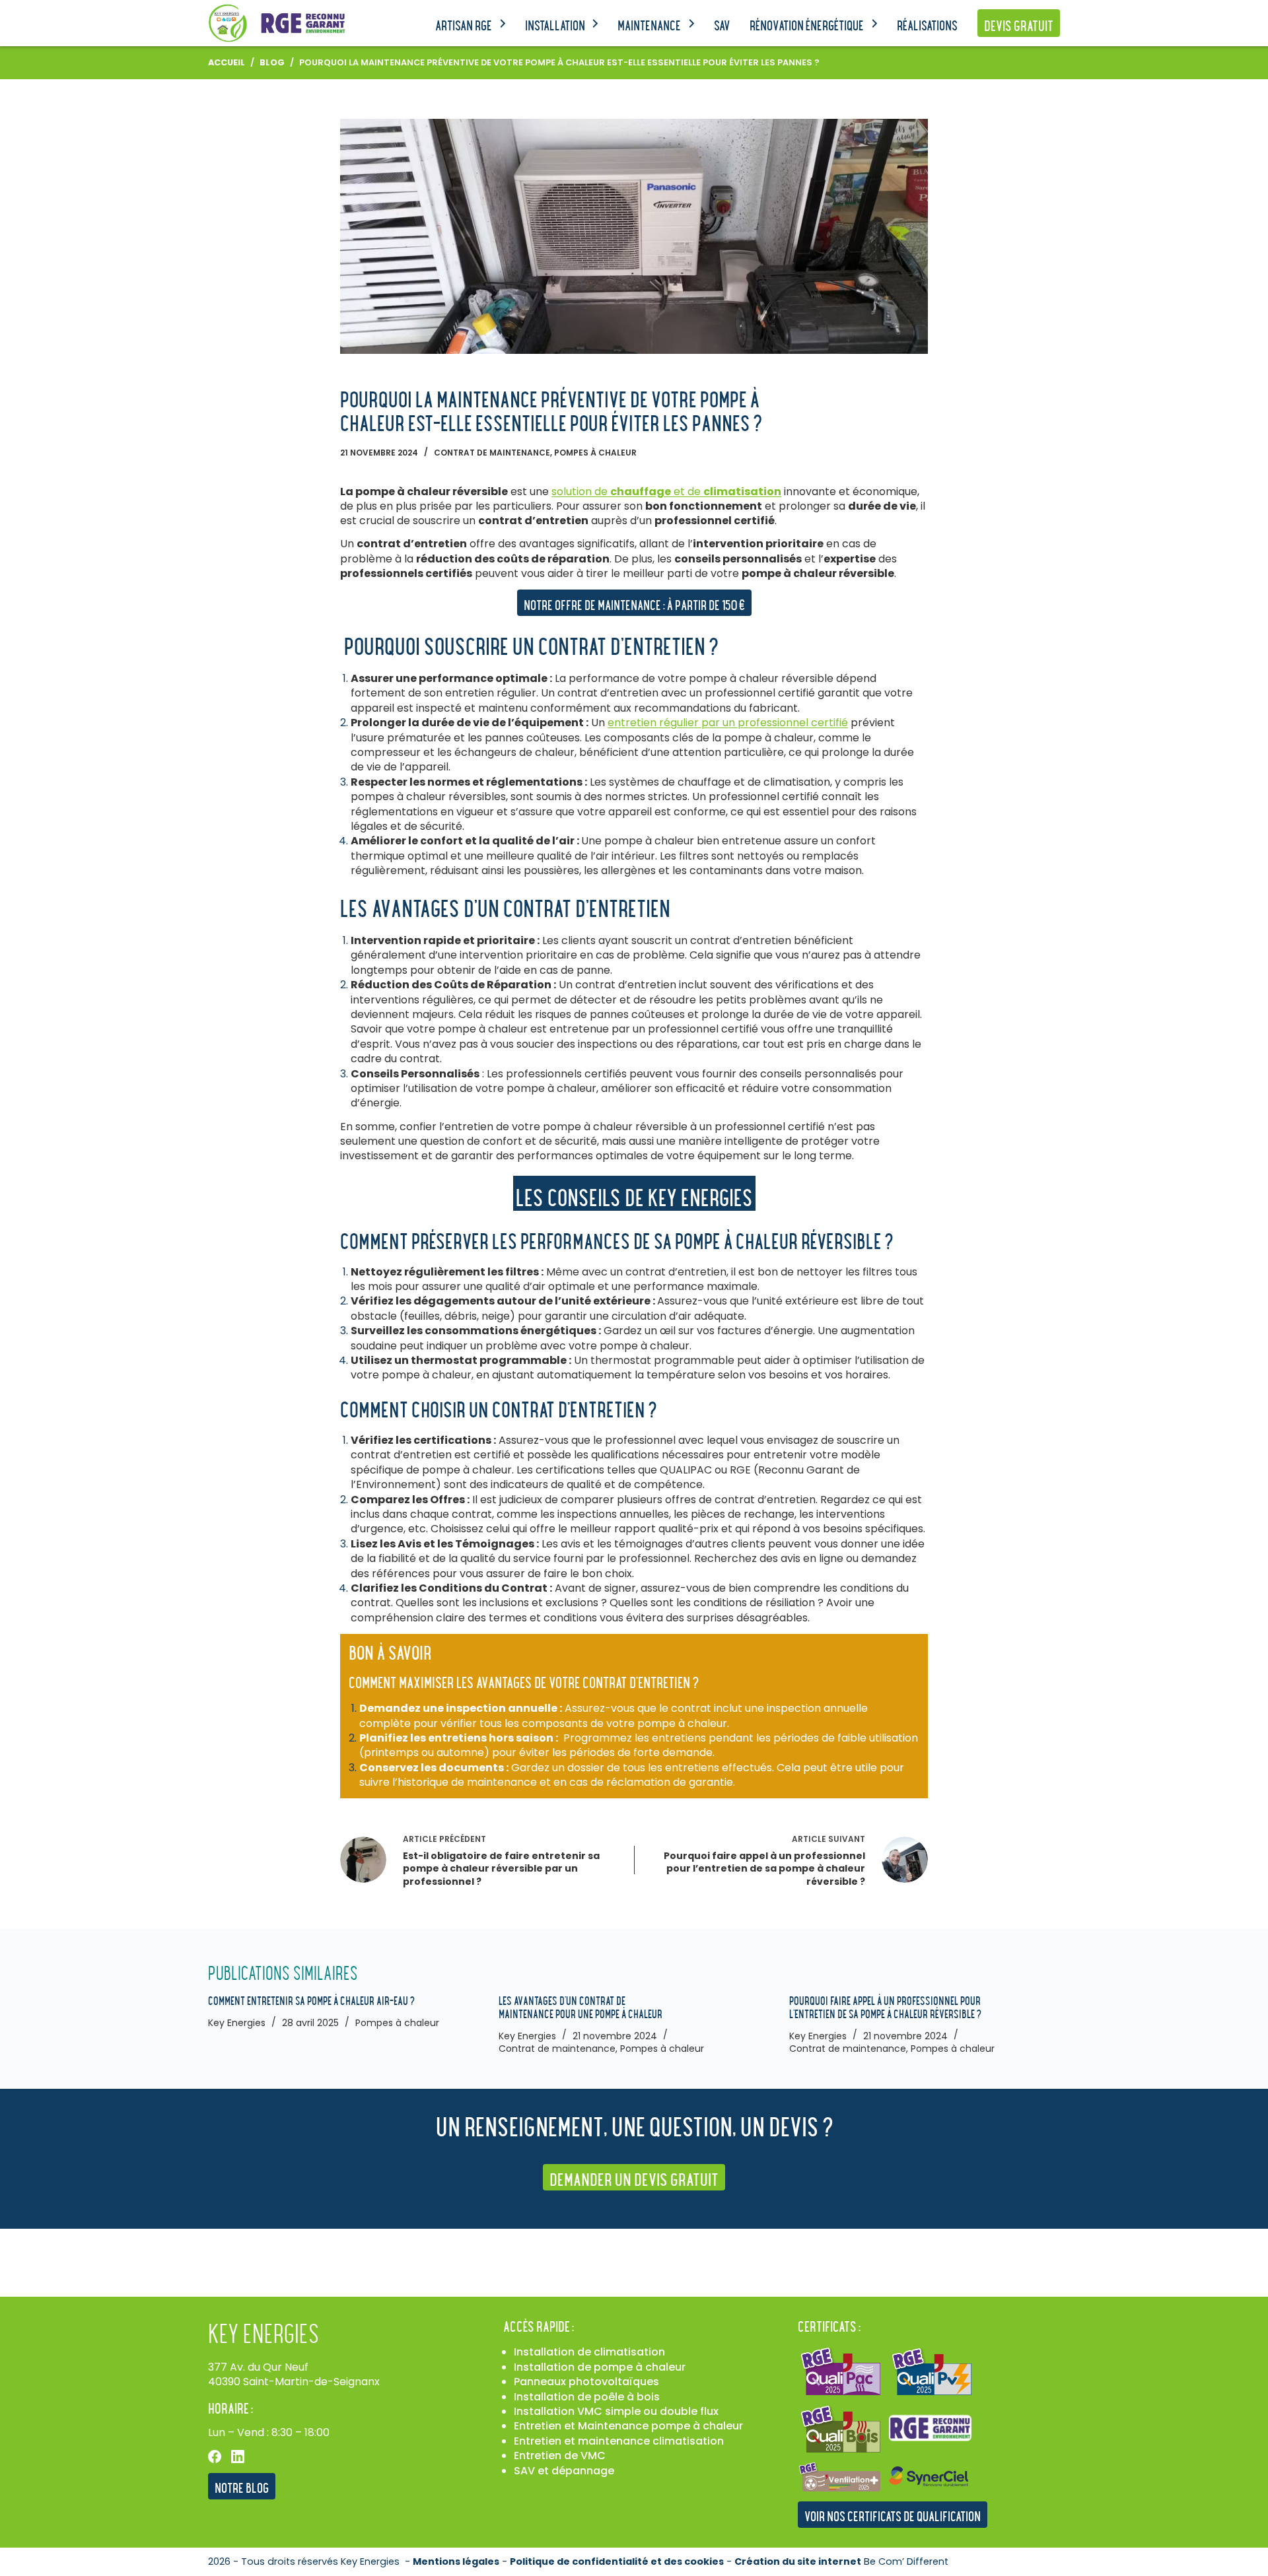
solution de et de (666, 491)
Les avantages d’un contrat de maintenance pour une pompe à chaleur (581, 2007)
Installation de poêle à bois (587, 2397)
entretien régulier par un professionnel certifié (728, 723)
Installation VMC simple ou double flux (616, 2411)
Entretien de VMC (560, 2456)
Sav (722, 25)
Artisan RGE (464, 25)
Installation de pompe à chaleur (600, 2367)
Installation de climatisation (589, 2352)
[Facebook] (215, 2457)
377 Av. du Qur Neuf (258, 2367)
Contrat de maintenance (492, 453)
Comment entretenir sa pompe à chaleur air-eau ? (311, 2000)
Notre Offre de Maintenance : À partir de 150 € (634, 604)
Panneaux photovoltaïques (586, 2382)
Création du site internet (798, 2561)
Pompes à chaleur (595, 453)
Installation (555, 25)
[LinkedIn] (238, 2457)
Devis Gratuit (1019, 25)
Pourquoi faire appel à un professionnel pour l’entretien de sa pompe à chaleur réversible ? (885, 2007)
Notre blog (242, 2487)
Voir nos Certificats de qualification (893, 2516)
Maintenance (649, 25)
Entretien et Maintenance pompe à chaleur (628, 2426)
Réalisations (927, 25)
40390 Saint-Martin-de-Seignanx (294, 2382)
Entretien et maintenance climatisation (619, 2441)
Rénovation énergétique (807, 25)
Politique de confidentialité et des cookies (617, 2561)
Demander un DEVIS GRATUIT (634, 2179)
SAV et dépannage (564, 2471)
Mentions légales (456, 2561)
